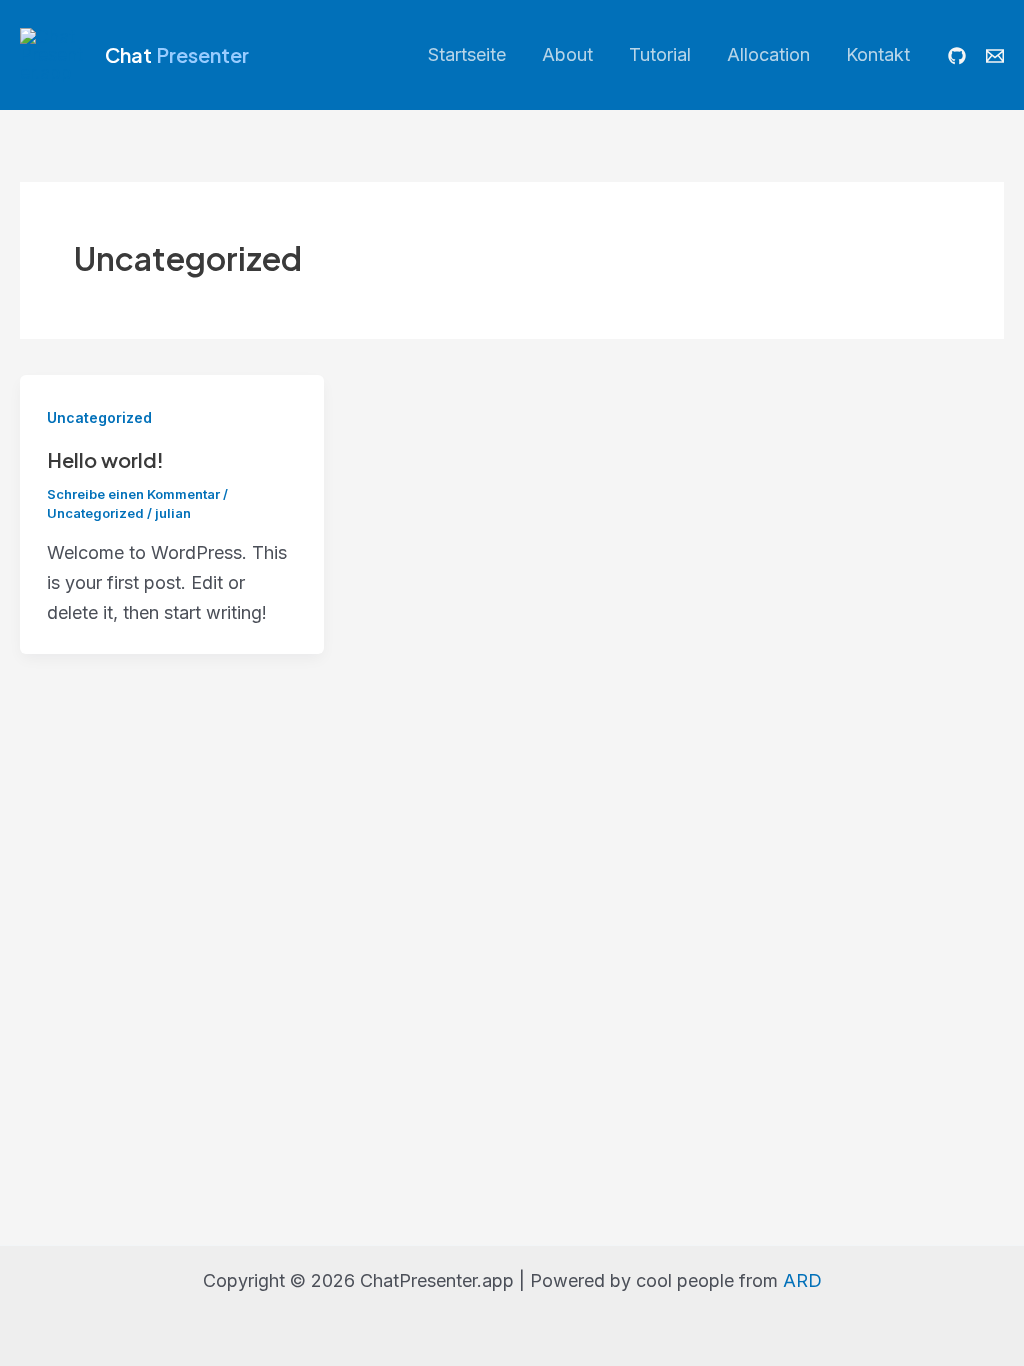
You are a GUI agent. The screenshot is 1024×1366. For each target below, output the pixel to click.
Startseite (467, 54)
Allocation (768, 54)
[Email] (995, 56)
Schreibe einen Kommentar (133, 494)
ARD (802, 1280)
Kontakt (878, 54)
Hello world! (105, 459)
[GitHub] (957, 56)
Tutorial (660, 54)
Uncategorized (99, 417)
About (567, 54)
